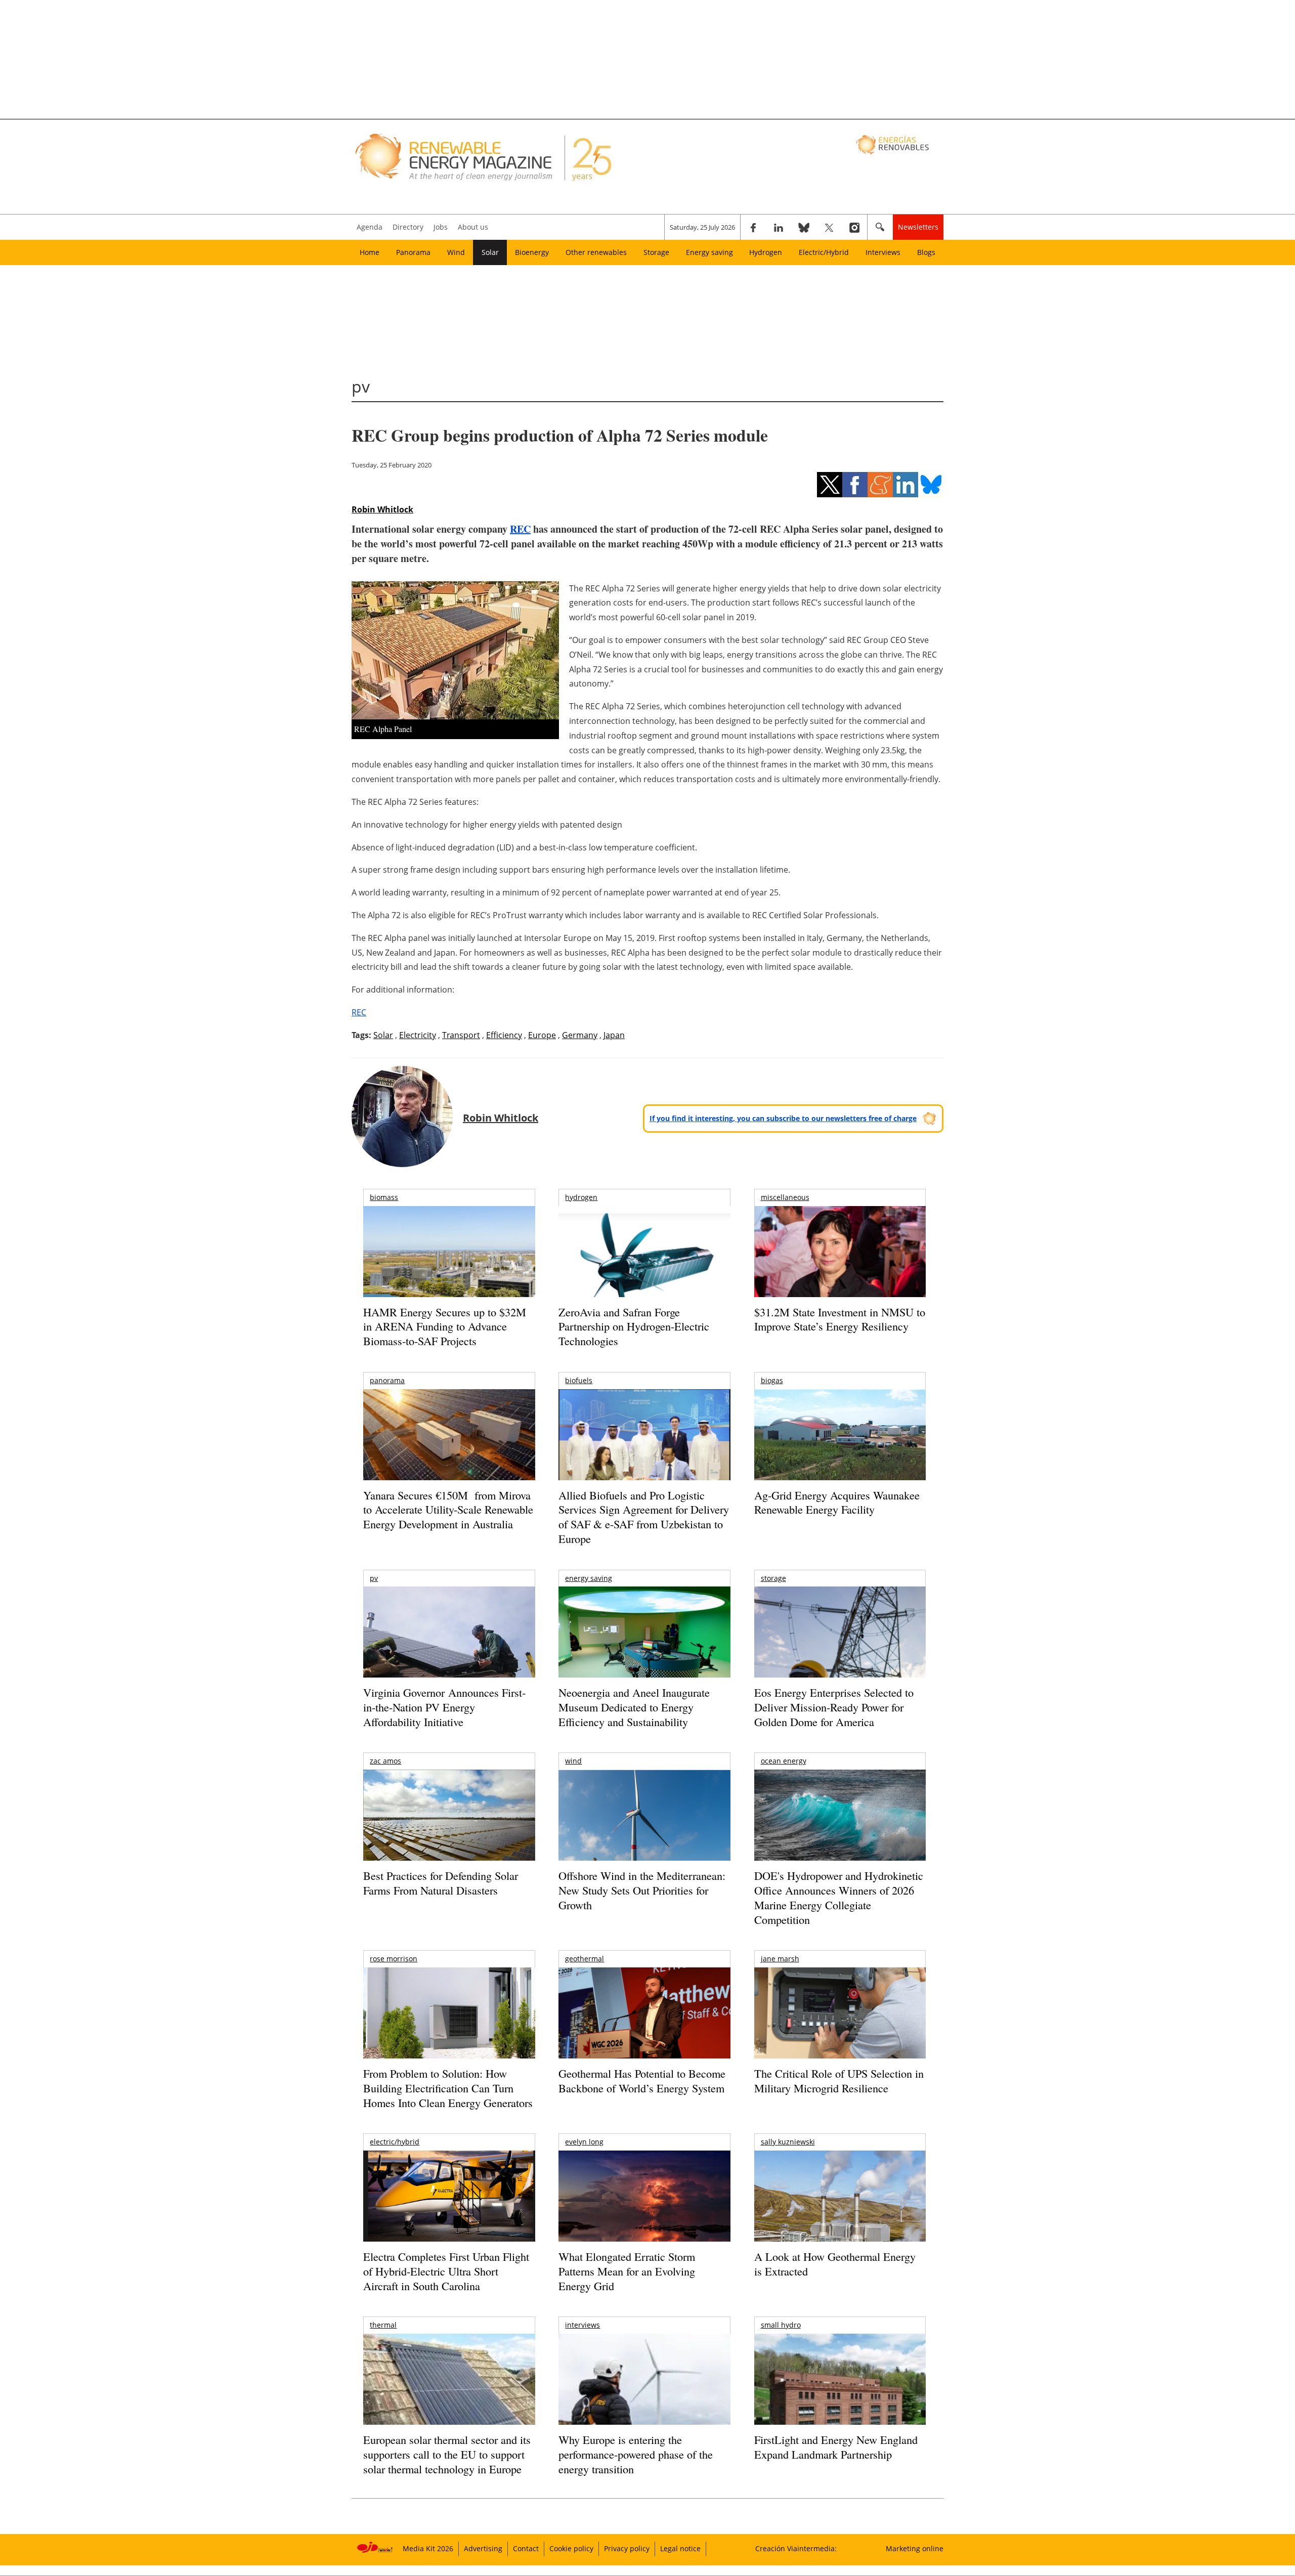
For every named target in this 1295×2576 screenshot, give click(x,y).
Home (370, 252)
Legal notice (680, 2548)
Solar (490, 252)
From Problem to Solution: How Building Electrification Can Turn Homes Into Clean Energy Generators (448, 2088)
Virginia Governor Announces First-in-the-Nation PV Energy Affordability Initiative (444, 1707)
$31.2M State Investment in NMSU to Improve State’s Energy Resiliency (840, 1319)
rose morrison (394, 1959)
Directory (408, 227)
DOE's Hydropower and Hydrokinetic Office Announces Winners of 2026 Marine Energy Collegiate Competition (839, 1897)
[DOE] (840, 1829)
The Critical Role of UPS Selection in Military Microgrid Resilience (839, 2081)
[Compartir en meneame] (880, 485)
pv (374, 1578)
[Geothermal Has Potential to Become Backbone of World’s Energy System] (644, 2027)
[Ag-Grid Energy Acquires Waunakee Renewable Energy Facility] (840, 1437)
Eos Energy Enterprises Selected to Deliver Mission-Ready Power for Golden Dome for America (834, 1707)
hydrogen (581, 1197)
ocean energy (784, 1761)
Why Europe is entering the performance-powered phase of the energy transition (636, 2454)
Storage (656, 252)
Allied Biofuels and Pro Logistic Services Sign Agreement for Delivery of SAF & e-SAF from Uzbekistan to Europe (644, 1517)
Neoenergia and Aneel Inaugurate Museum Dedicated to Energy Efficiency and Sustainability (634, 1707)
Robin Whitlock (382, 509)
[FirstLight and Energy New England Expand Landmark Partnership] (840, 2402)
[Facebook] (753, 227)
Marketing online (915, 2548)
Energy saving (709, 252)
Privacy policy (627, 2548)
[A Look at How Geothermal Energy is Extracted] (840, 2216)
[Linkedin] (779, 227)
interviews (582, 2325)
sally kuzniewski (788, 2142)
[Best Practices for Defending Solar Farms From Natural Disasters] (449, 1829)
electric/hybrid (395, 2142)
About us (473, 227)
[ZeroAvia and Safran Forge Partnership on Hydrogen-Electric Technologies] (644, 1269)
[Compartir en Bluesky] (931, 485)
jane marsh (780, 1959)
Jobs (441, 227)
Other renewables (596, 252)
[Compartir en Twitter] (830, 485)
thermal (383, 2325)
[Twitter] (829, 227)
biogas (772, 1380)
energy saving (589, 1578)
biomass (384, 1197)
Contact (526, 2548)
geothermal (585, 1959)
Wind (456, 252)
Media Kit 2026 (428, 2548)
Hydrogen (766, 252)
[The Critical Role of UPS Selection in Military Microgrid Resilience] (840, 2027)
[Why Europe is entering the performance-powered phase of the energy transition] (644, 2393)
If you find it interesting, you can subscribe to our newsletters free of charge (783, 1118)
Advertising (483, 2548)
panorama (387, 1380)
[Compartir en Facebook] (855, 485)
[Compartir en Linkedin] (905, 485)
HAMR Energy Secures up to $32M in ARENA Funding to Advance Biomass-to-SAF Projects (445, 1326)
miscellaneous (785, 1197)
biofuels (579, 1380)
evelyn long (584, 2142)
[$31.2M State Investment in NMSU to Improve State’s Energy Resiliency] (840, 1268)
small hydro (781, 2325)
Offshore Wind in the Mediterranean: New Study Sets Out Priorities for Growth (642, 1890)
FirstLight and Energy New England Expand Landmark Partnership (836, 2447)
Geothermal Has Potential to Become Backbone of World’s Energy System (642, 2081)
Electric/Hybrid (824, 252)
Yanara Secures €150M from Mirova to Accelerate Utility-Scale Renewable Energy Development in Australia (448, 1510)
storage (773, 1578)
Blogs (926, 252)
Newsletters (918, 227)
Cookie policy (571, 2548)
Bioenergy (532, 252)
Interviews (883, 252)
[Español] (894, 144)
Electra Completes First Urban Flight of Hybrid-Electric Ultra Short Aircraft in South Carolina (446, 2271)
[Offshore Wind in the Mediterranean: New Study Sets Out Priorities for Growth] (644, 1837)
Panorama (413, 252)
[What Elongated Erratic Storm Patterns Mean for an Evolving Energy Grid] (644, 2201)
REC (520, 529)
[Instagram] (854, 227)
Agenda (370, 227)
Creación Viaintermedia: (796, 2548)
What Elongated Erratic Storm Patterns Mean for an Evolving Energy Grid (627, 2271)
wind (573, 1761)
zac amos (385, 1761)
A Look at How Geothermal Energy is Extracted (835, 2264)
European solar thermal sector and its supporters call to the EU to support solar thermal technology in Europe (447, 2454)
